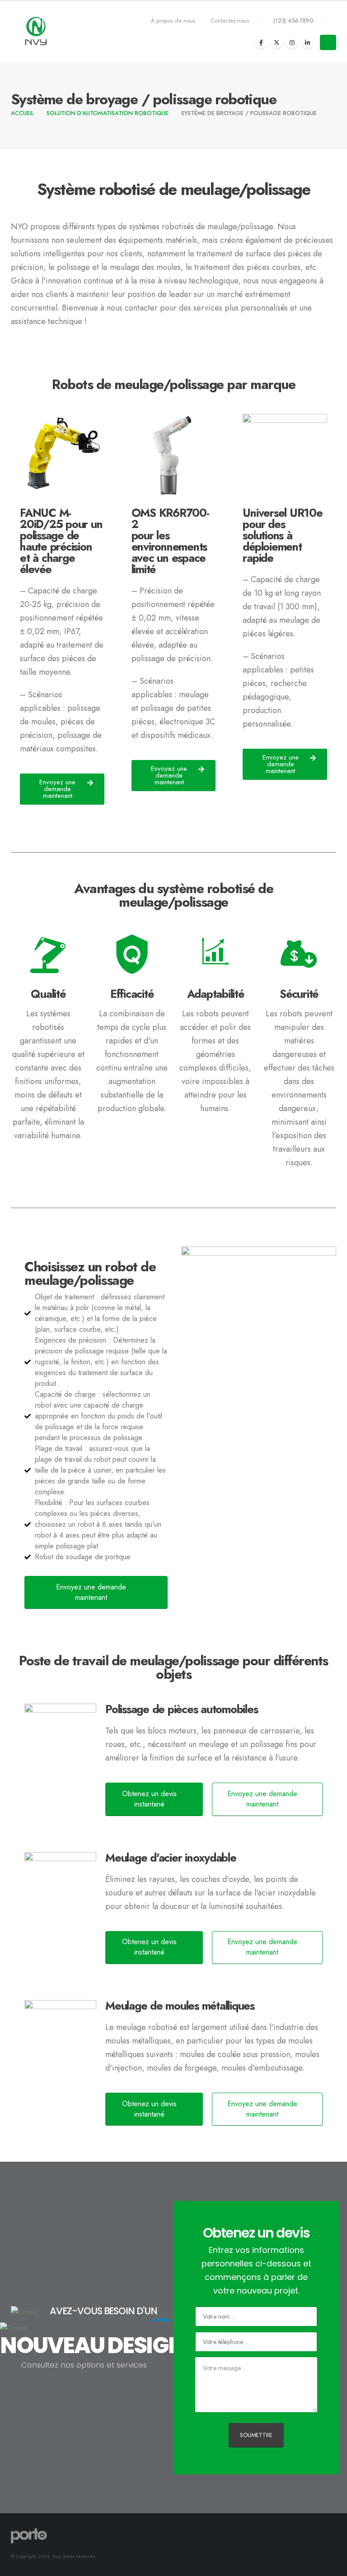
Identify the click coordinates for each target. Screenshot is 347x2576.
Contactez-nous (230, 21)
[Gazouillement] (277, 42)
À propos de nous (173, 21)
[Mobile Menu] (328, 42)
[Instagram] (292, 42)
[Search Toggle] (329, 21)
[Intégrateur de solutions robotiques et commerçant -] (36, 32)
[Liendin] (307, 42)
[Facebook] (261, 42)
